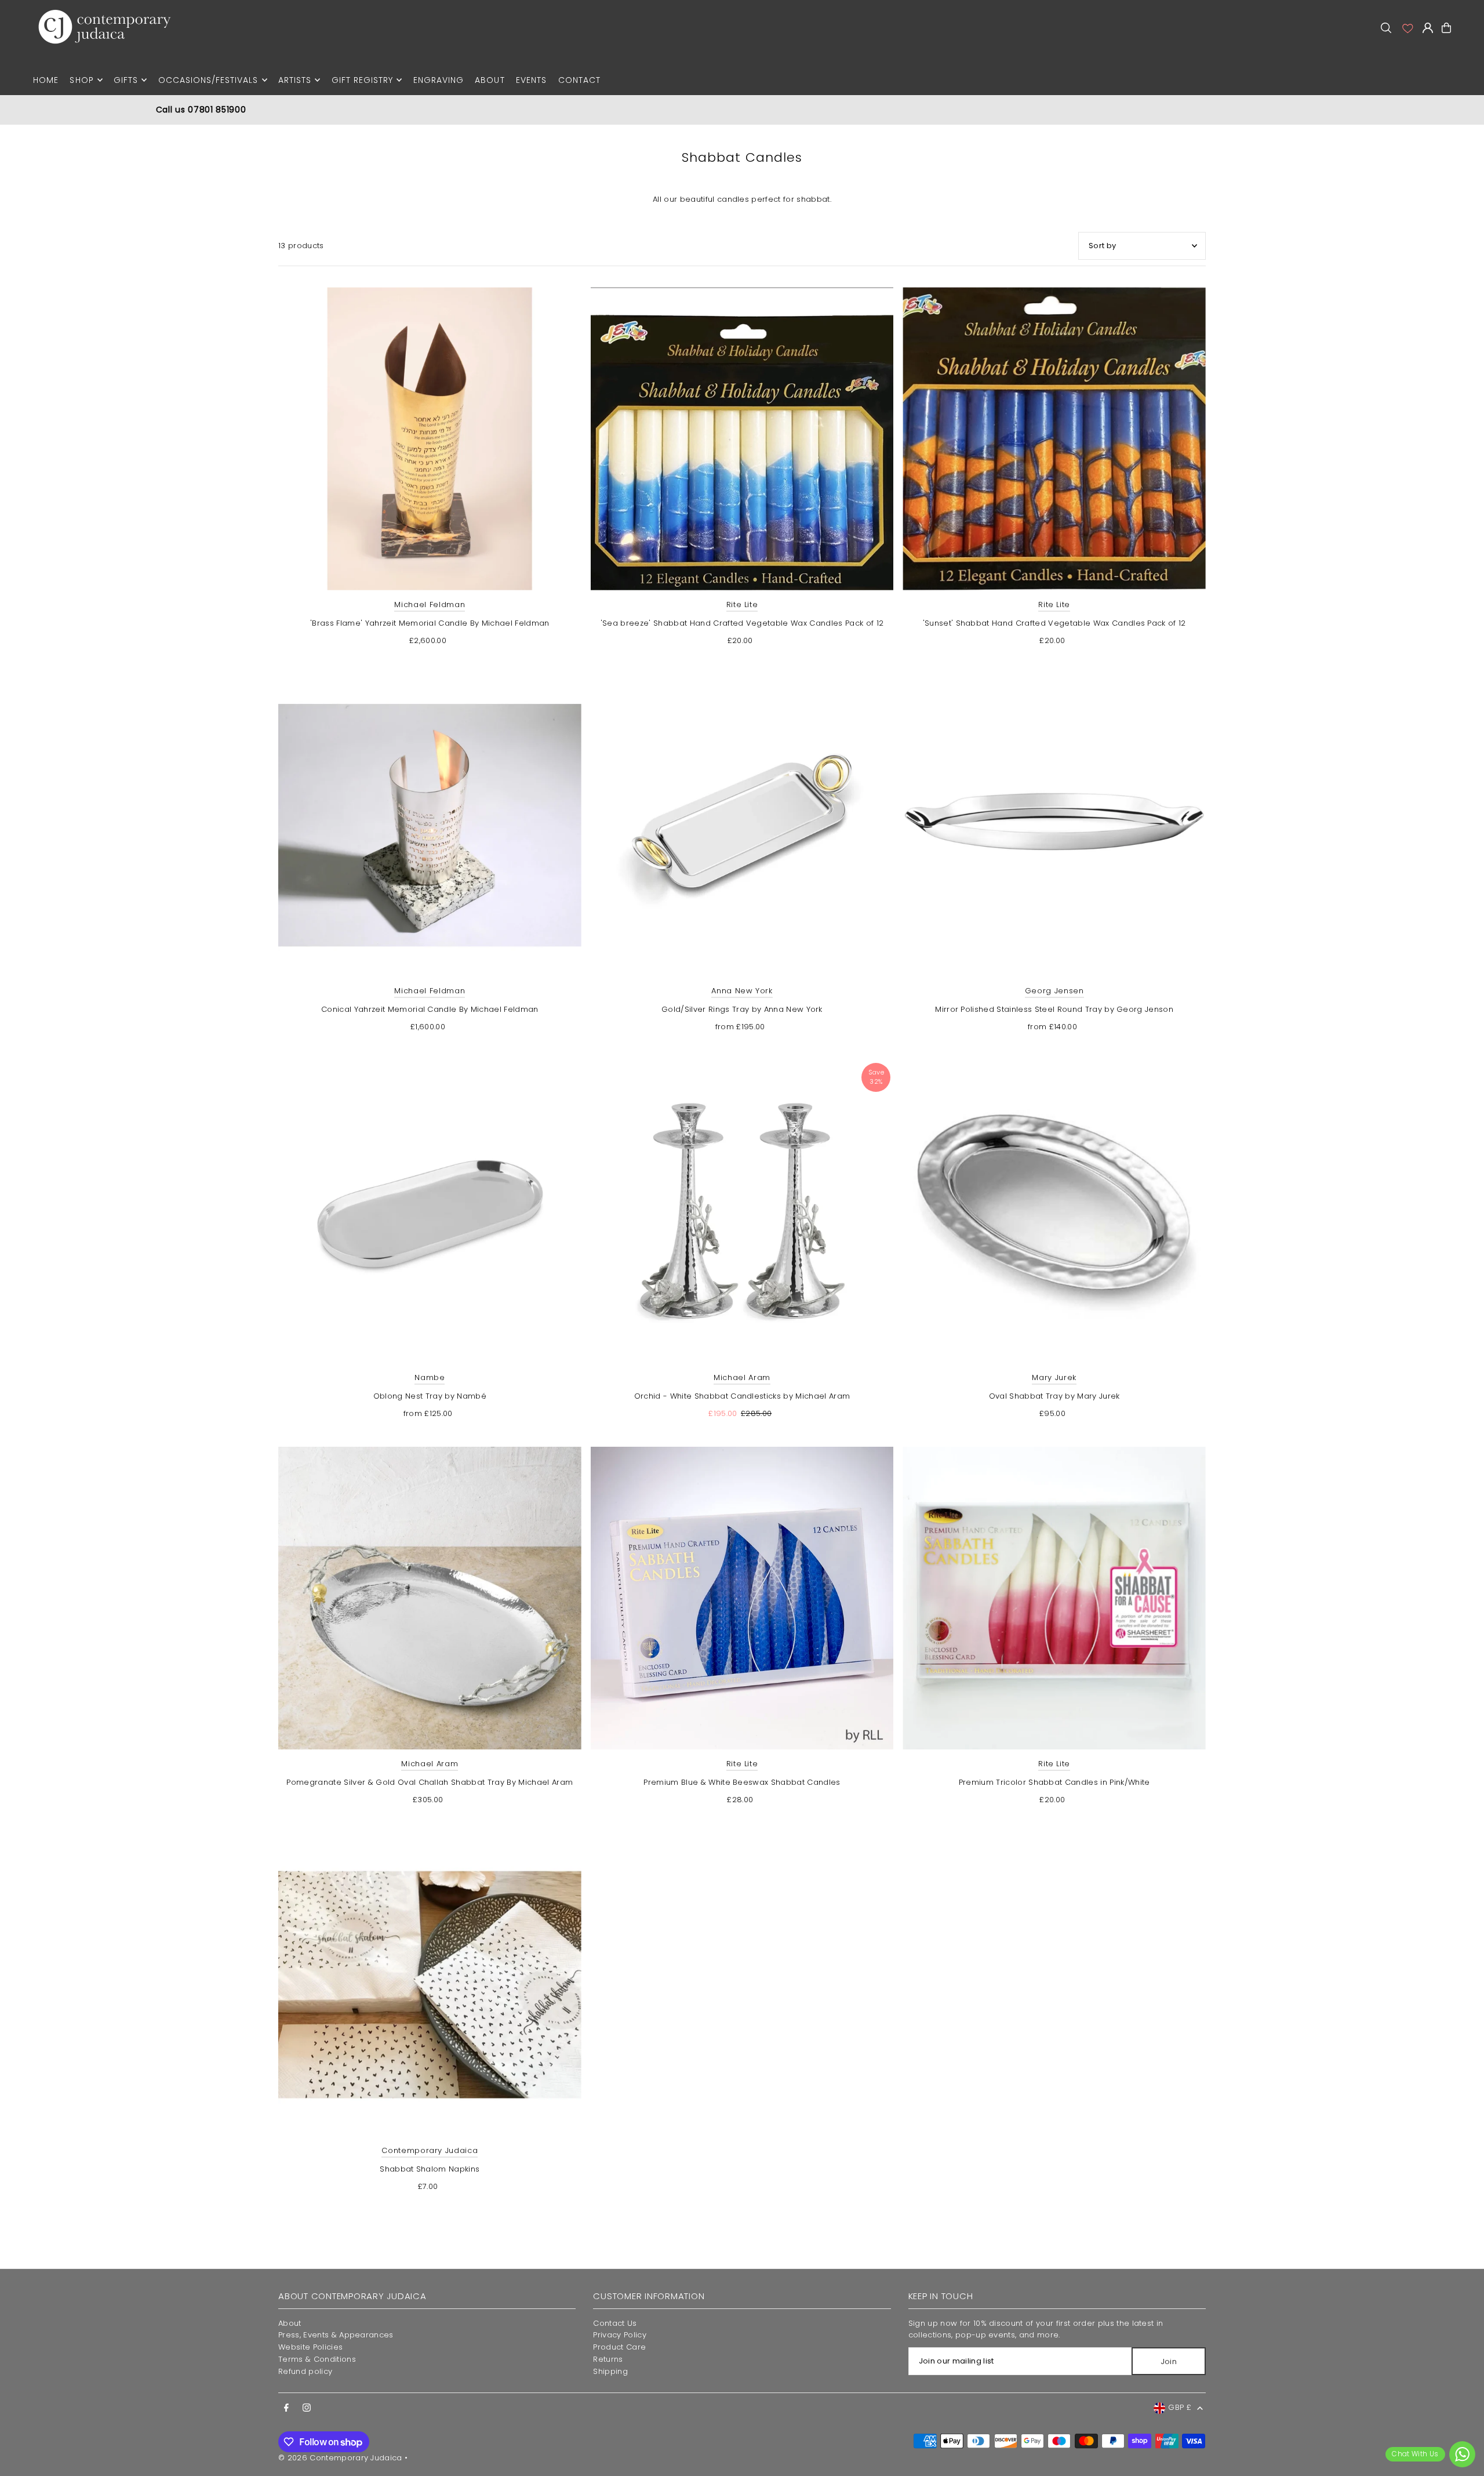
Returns (608, 2359)
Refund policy (305, 2371)
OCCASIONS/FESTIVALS (208, 80)
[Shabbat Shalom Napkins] (430, 1985)
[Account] (1407, 28)
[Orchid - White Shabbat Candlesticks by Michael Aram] (742, 1212)
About (290, 2323)
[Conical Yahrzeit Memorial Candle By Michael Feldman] (430, 825)
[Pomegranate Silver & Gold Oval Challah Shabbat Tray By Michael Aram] (430, 1598)
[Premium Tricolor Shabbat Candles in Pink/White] (1054, 1598)
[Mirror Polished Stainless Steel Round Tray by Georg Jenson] (1054, 825)
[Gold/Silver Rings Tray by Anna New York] (742, 825)
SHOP (81, 80)
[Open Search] (1386, 28)
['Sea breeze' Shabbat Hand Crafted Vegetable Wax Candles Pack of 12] (742, 439)
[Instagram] (307, 2408)
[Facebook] (286, 2408)
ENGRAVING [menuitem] (439, 80)
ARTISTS (295, 80)
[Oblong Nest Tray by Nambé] (430, 1212)
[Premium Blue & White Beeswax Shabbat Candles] (742, 1598)
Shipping (610, 2371)
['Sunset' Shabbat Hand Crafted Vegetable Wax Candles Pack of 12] (1054, 439)
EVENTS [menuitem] (531, 80)
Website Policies (310, 2347)
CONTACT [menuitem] (579, 80)
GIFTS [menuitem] (126, 80)
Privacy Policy (620, 2335)
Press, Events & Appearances (336, 2335)
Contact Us (615, 2323)
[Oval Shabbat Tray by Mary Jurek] (1054, 1212)
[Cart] (1446, 28)
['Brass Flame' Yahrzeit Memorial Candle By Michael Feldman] (430, 439)
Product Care (619, 2347)
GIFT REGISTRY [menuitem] (363, 80)
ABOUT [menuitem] (490, 80)
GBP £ (1180, 2407)
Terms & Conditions (317, 2359)
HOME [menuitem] (46, 80)
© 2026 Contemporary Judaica (340, 2458)
